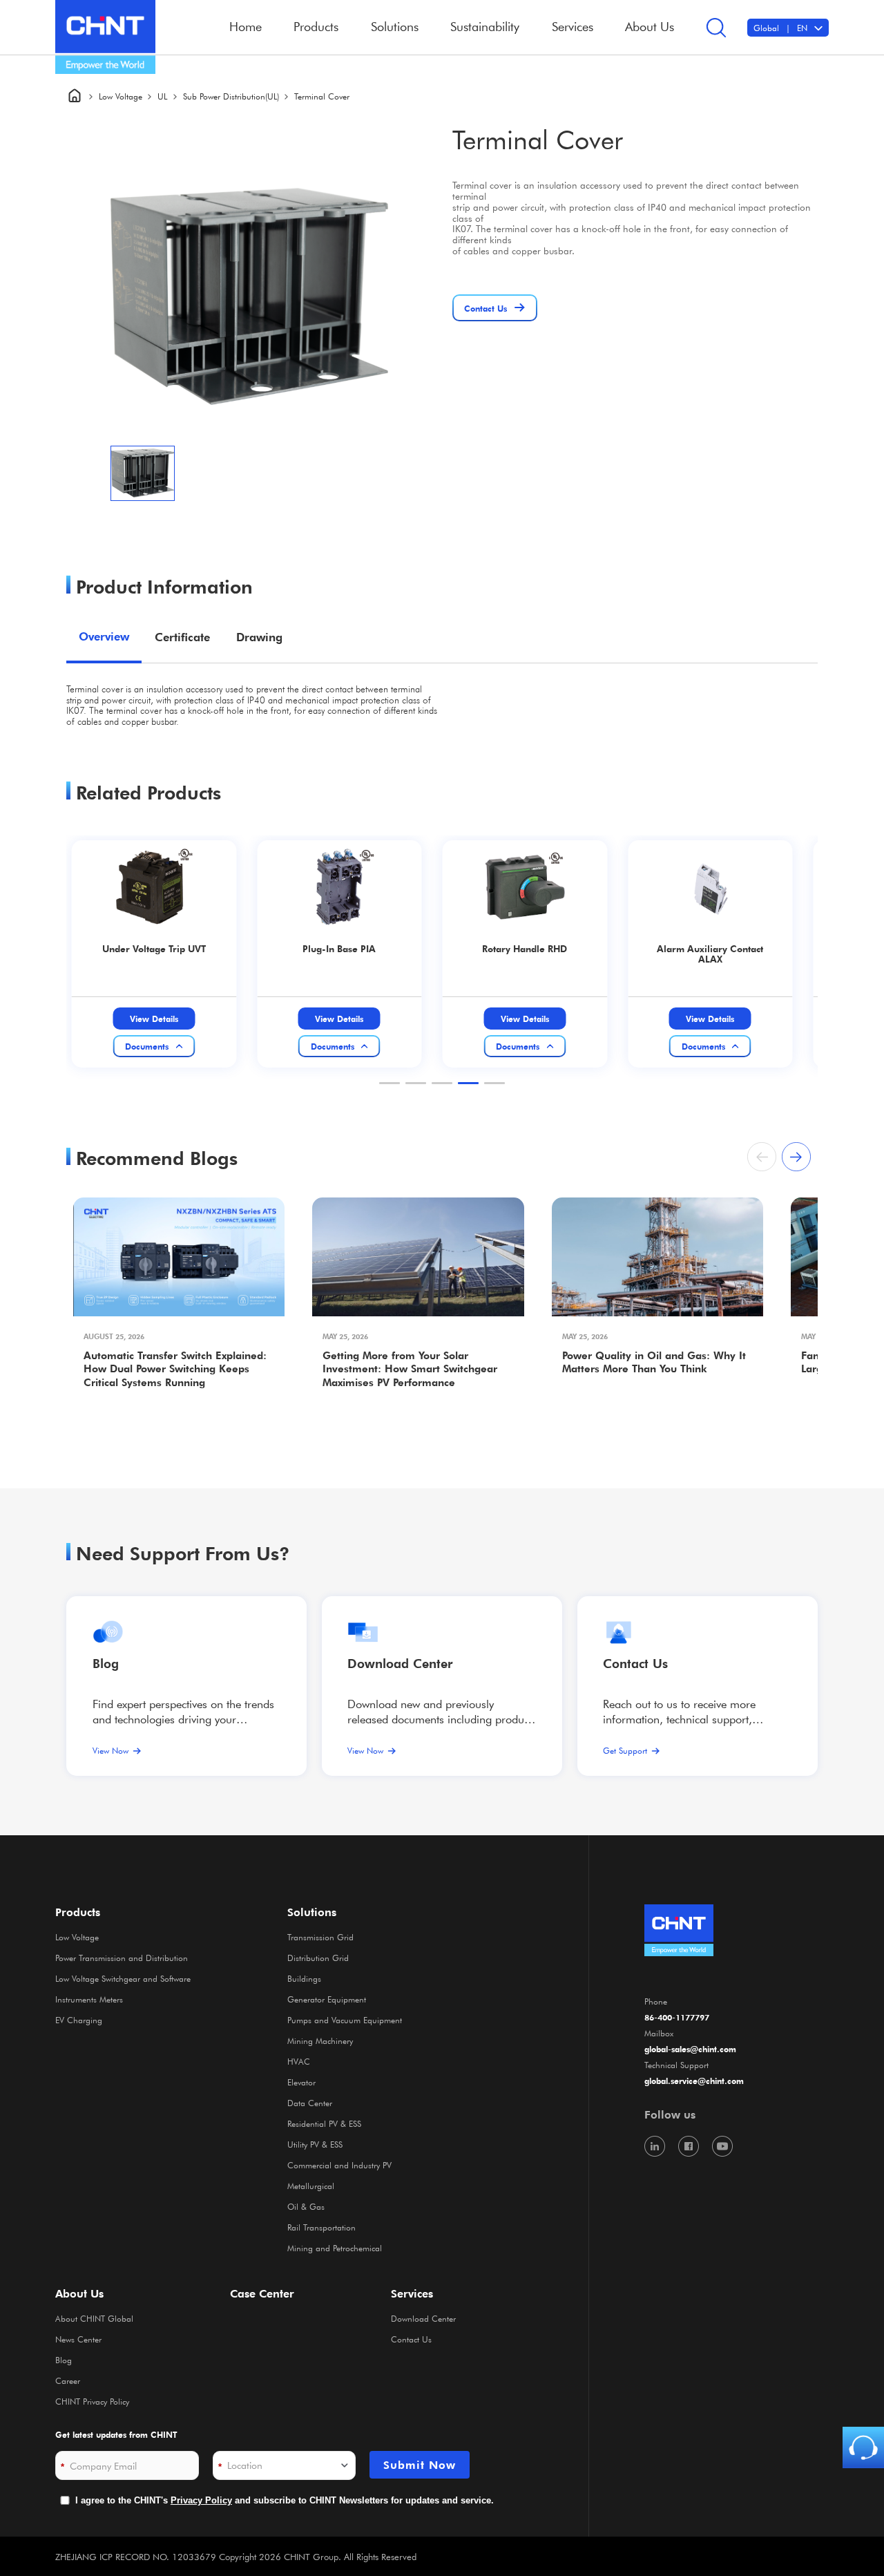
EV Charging (79, 2020)
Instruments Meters (89, 1999)
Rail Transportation (321, 2227)
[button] (390, 1083)
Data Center (310, 2103)
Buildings (304, 1978)
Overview (104, 636)
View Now (110, 1750)
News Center (78, 2339)
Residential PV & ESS (324, 2123)
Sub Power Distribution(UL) (231, 96)
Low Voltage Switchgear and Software (123, 1978)
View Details (154, 1019)
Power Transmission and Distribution (122, 1958)
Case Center (262, 2293)
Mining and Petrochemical (335, 2248)
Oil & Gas (306, 2206)
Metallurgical (311, 2186)
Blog (106, 1663)
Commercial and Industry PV (339, 2165)
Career (68, 2380)
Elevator (301, 2082)
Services (412, 2293)
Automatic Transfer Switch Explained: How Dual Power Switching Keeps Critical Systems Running (175, 1369)
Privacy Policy (201, 2500)
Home (246, 26)
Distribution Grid (318, 1958)
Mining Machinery (320, 2040)
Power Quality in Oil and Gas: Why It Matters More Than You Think (654, 1362)
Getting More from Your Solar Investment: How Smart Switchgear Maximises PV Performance (410, 1369)
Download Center (400, 1663)
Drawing (259, 637)
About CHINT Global (94, 2318)
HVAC (299, 2061)
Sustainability (485, 26)
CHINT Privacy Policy (92, 2401)
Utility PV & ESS (315, 2144)
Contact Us (411, 2339)
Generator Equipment (327, 1999)
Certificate (182, 637)
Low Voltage (121, 96)
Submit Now (420, 2465)
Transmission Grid (320, 1937)
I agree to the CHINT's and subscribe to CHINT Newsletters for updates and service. (285, 2500)
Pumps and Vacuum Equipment (345, 2020)
